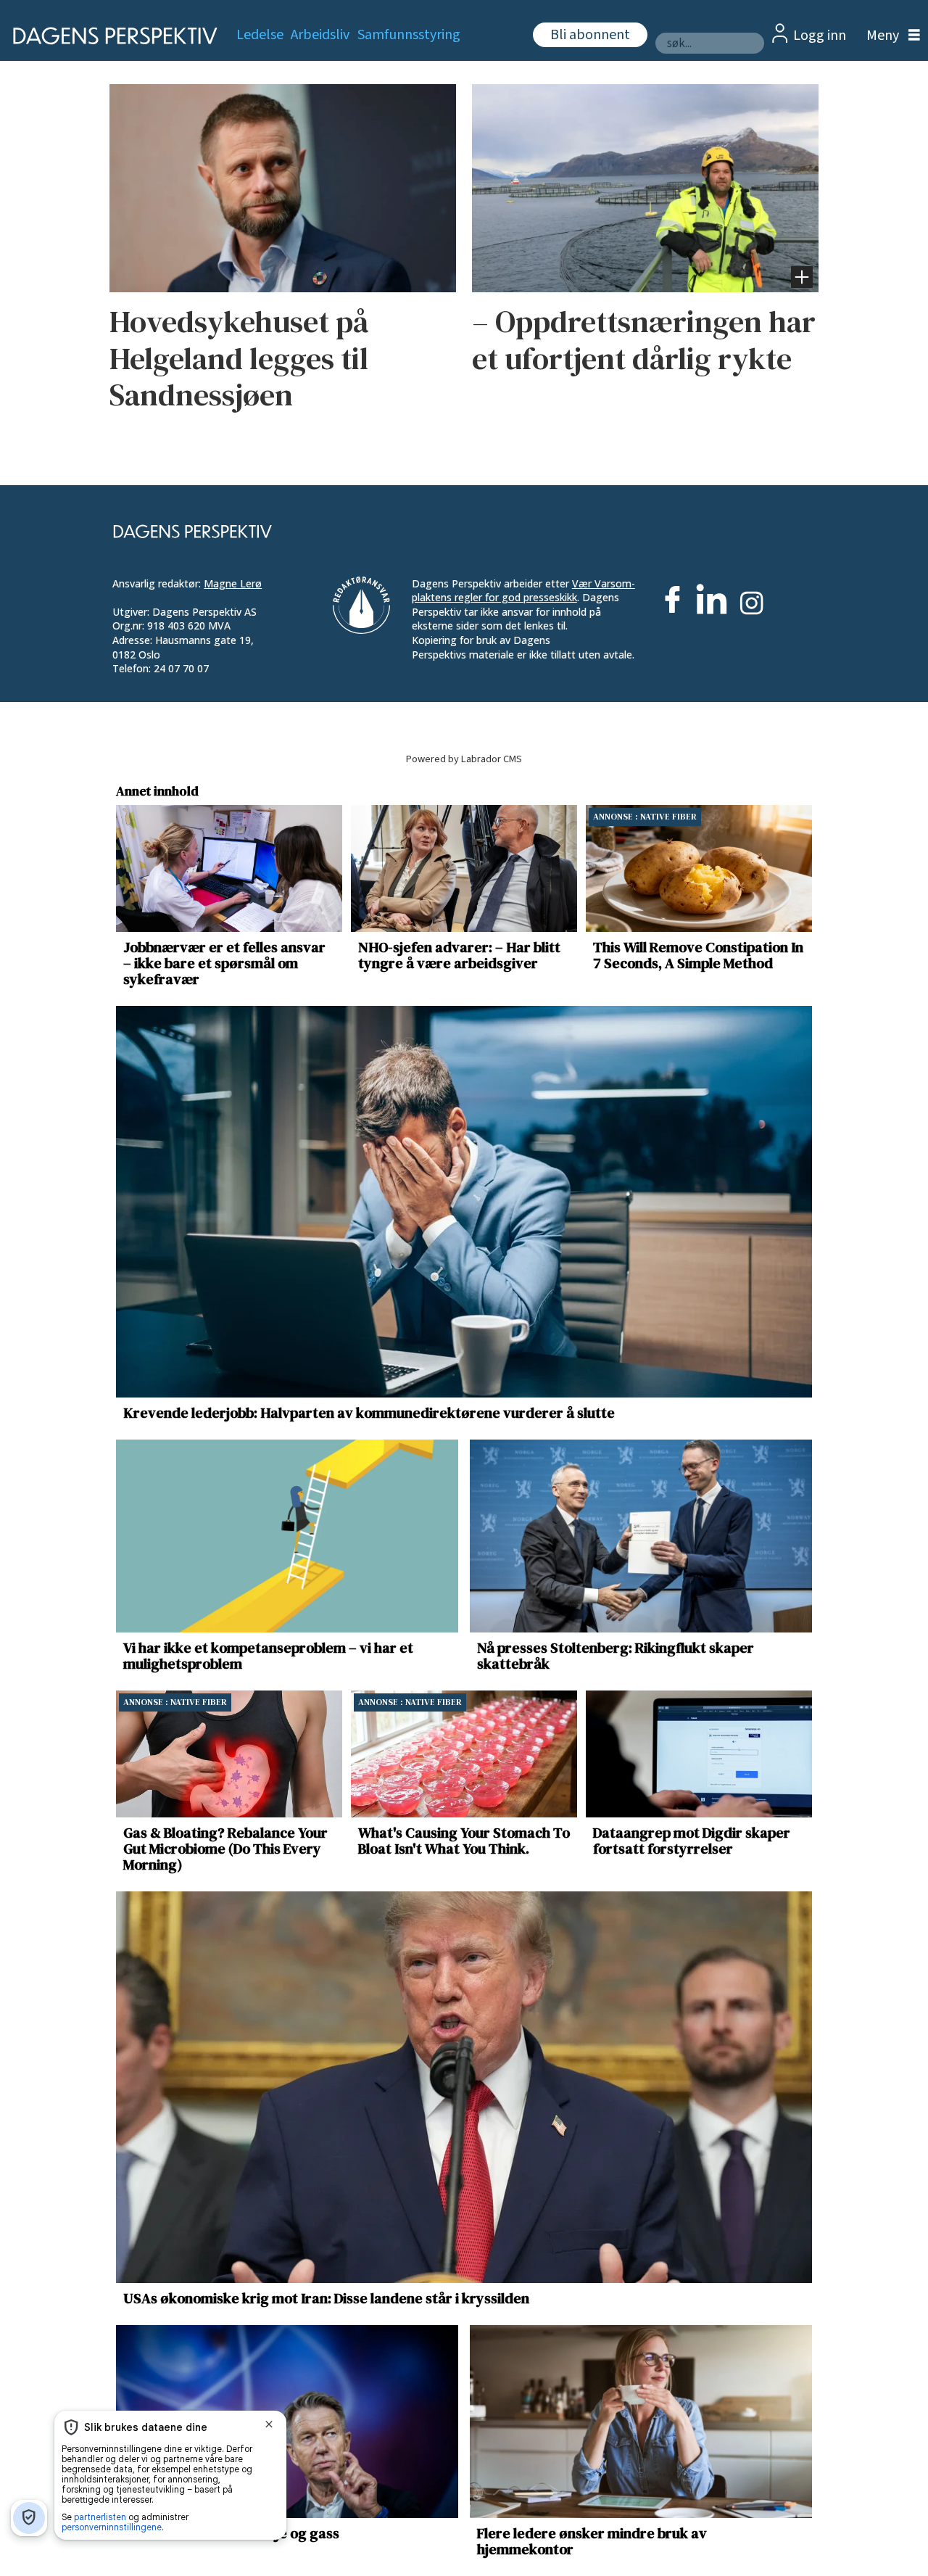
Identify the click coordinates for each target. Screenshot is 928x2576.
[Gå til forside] (111, 36)
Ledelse (260, 35)
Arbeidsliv (320, 35)
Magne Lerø (233, 583)
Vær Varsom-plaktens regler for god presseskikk (523, 591)
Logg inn (820, 36)
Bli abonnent (590, 35)
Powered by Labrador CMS (464, 759)
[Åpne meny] (890, 36)
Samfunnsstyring (409, 35)
